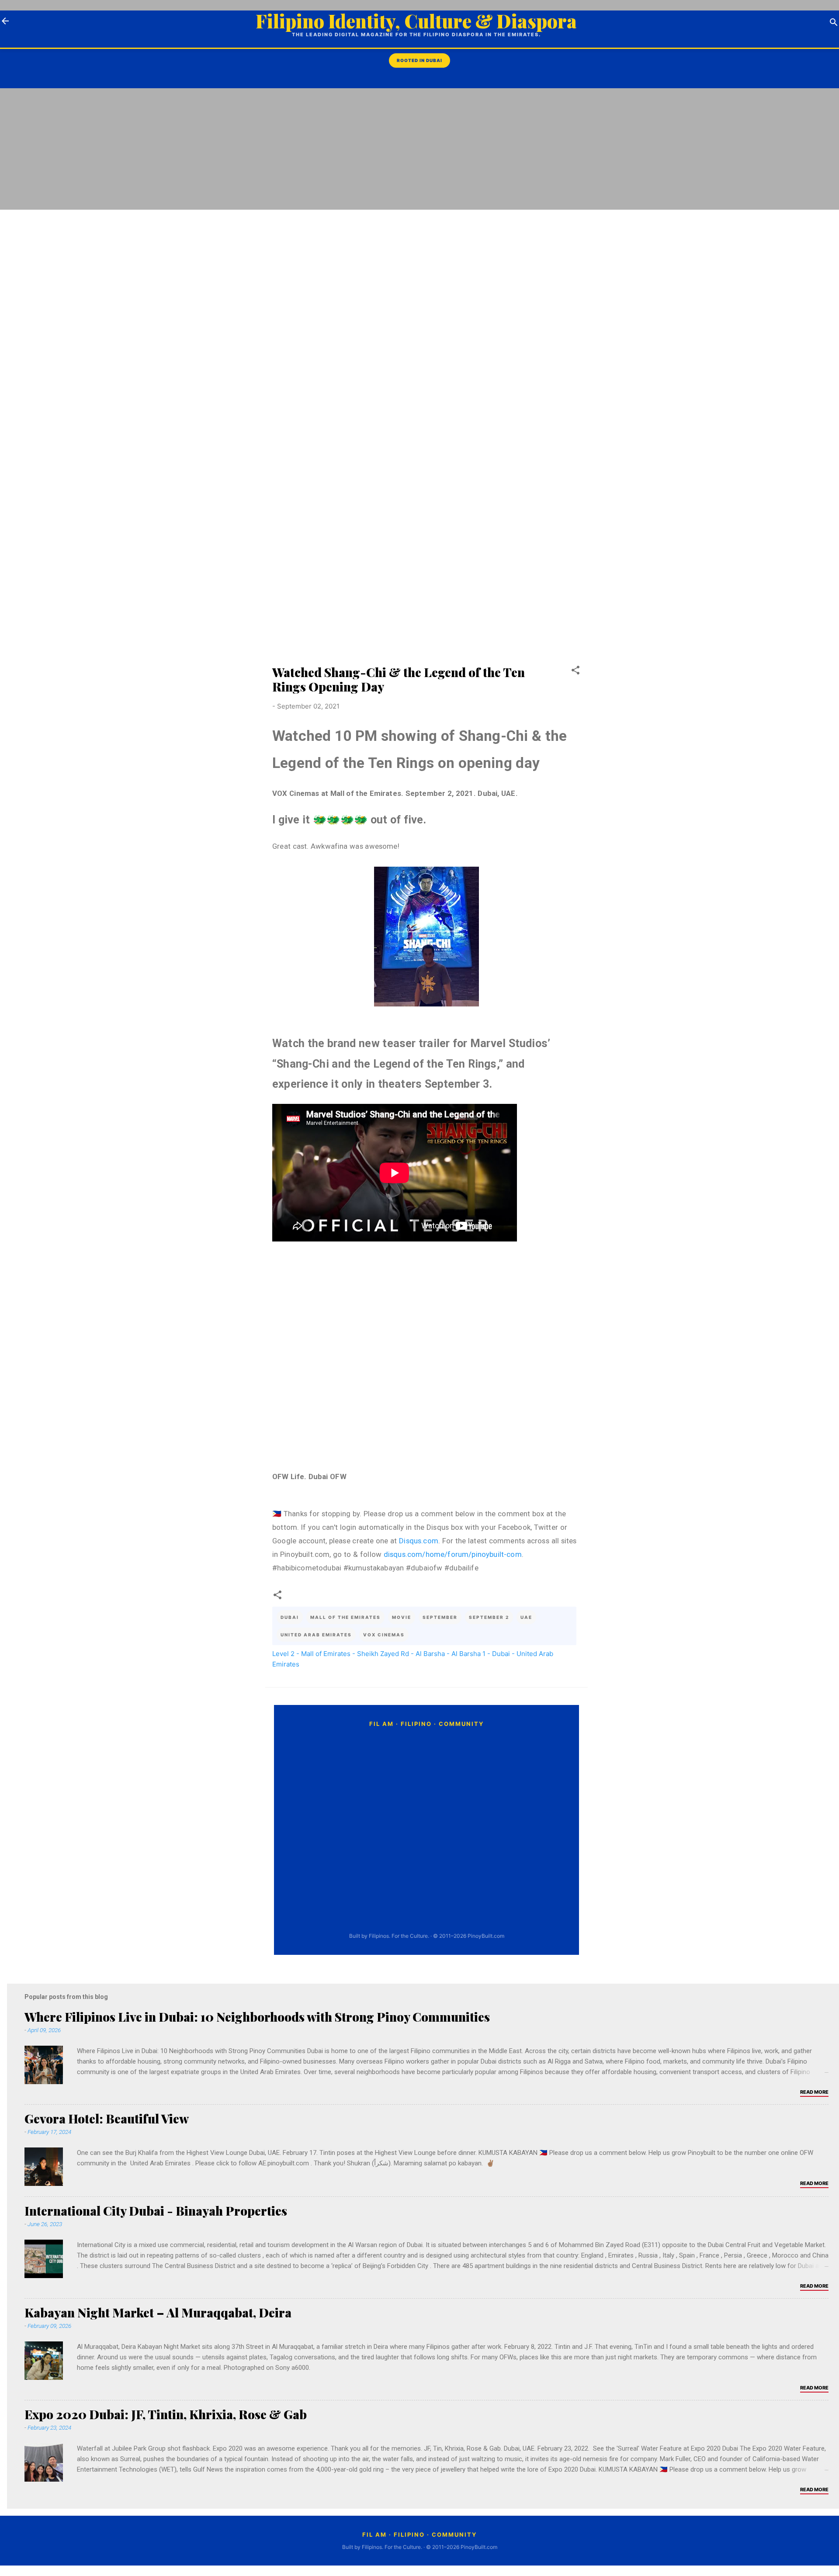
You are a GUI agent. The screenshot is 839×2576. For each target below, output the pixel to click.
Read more (814, 2092)
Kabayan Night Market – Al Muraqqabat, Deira (158, 2312)
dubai (290, 1617)
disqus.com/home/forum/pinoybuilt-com (453, 1554)
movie (402, 1617)
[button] (576, 672)
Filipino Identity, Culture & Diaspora (416, 21)
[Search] (834, 24)
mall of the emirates (345, 1617)
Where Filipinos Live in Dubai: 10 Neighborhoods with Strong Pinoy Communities (257, 2017)
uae (526, 1617)
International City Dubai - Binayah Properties (156, 2211)
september (440, 1617)
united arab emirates (316, 1635)
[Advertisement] (804, 232)
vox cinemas (384, 1635)
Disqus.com (419, 1541)
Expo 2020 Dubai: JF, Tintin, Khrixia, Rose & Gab (166, 2414)
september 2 (489, 1617)
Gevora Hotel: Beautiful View (107, 2118)
